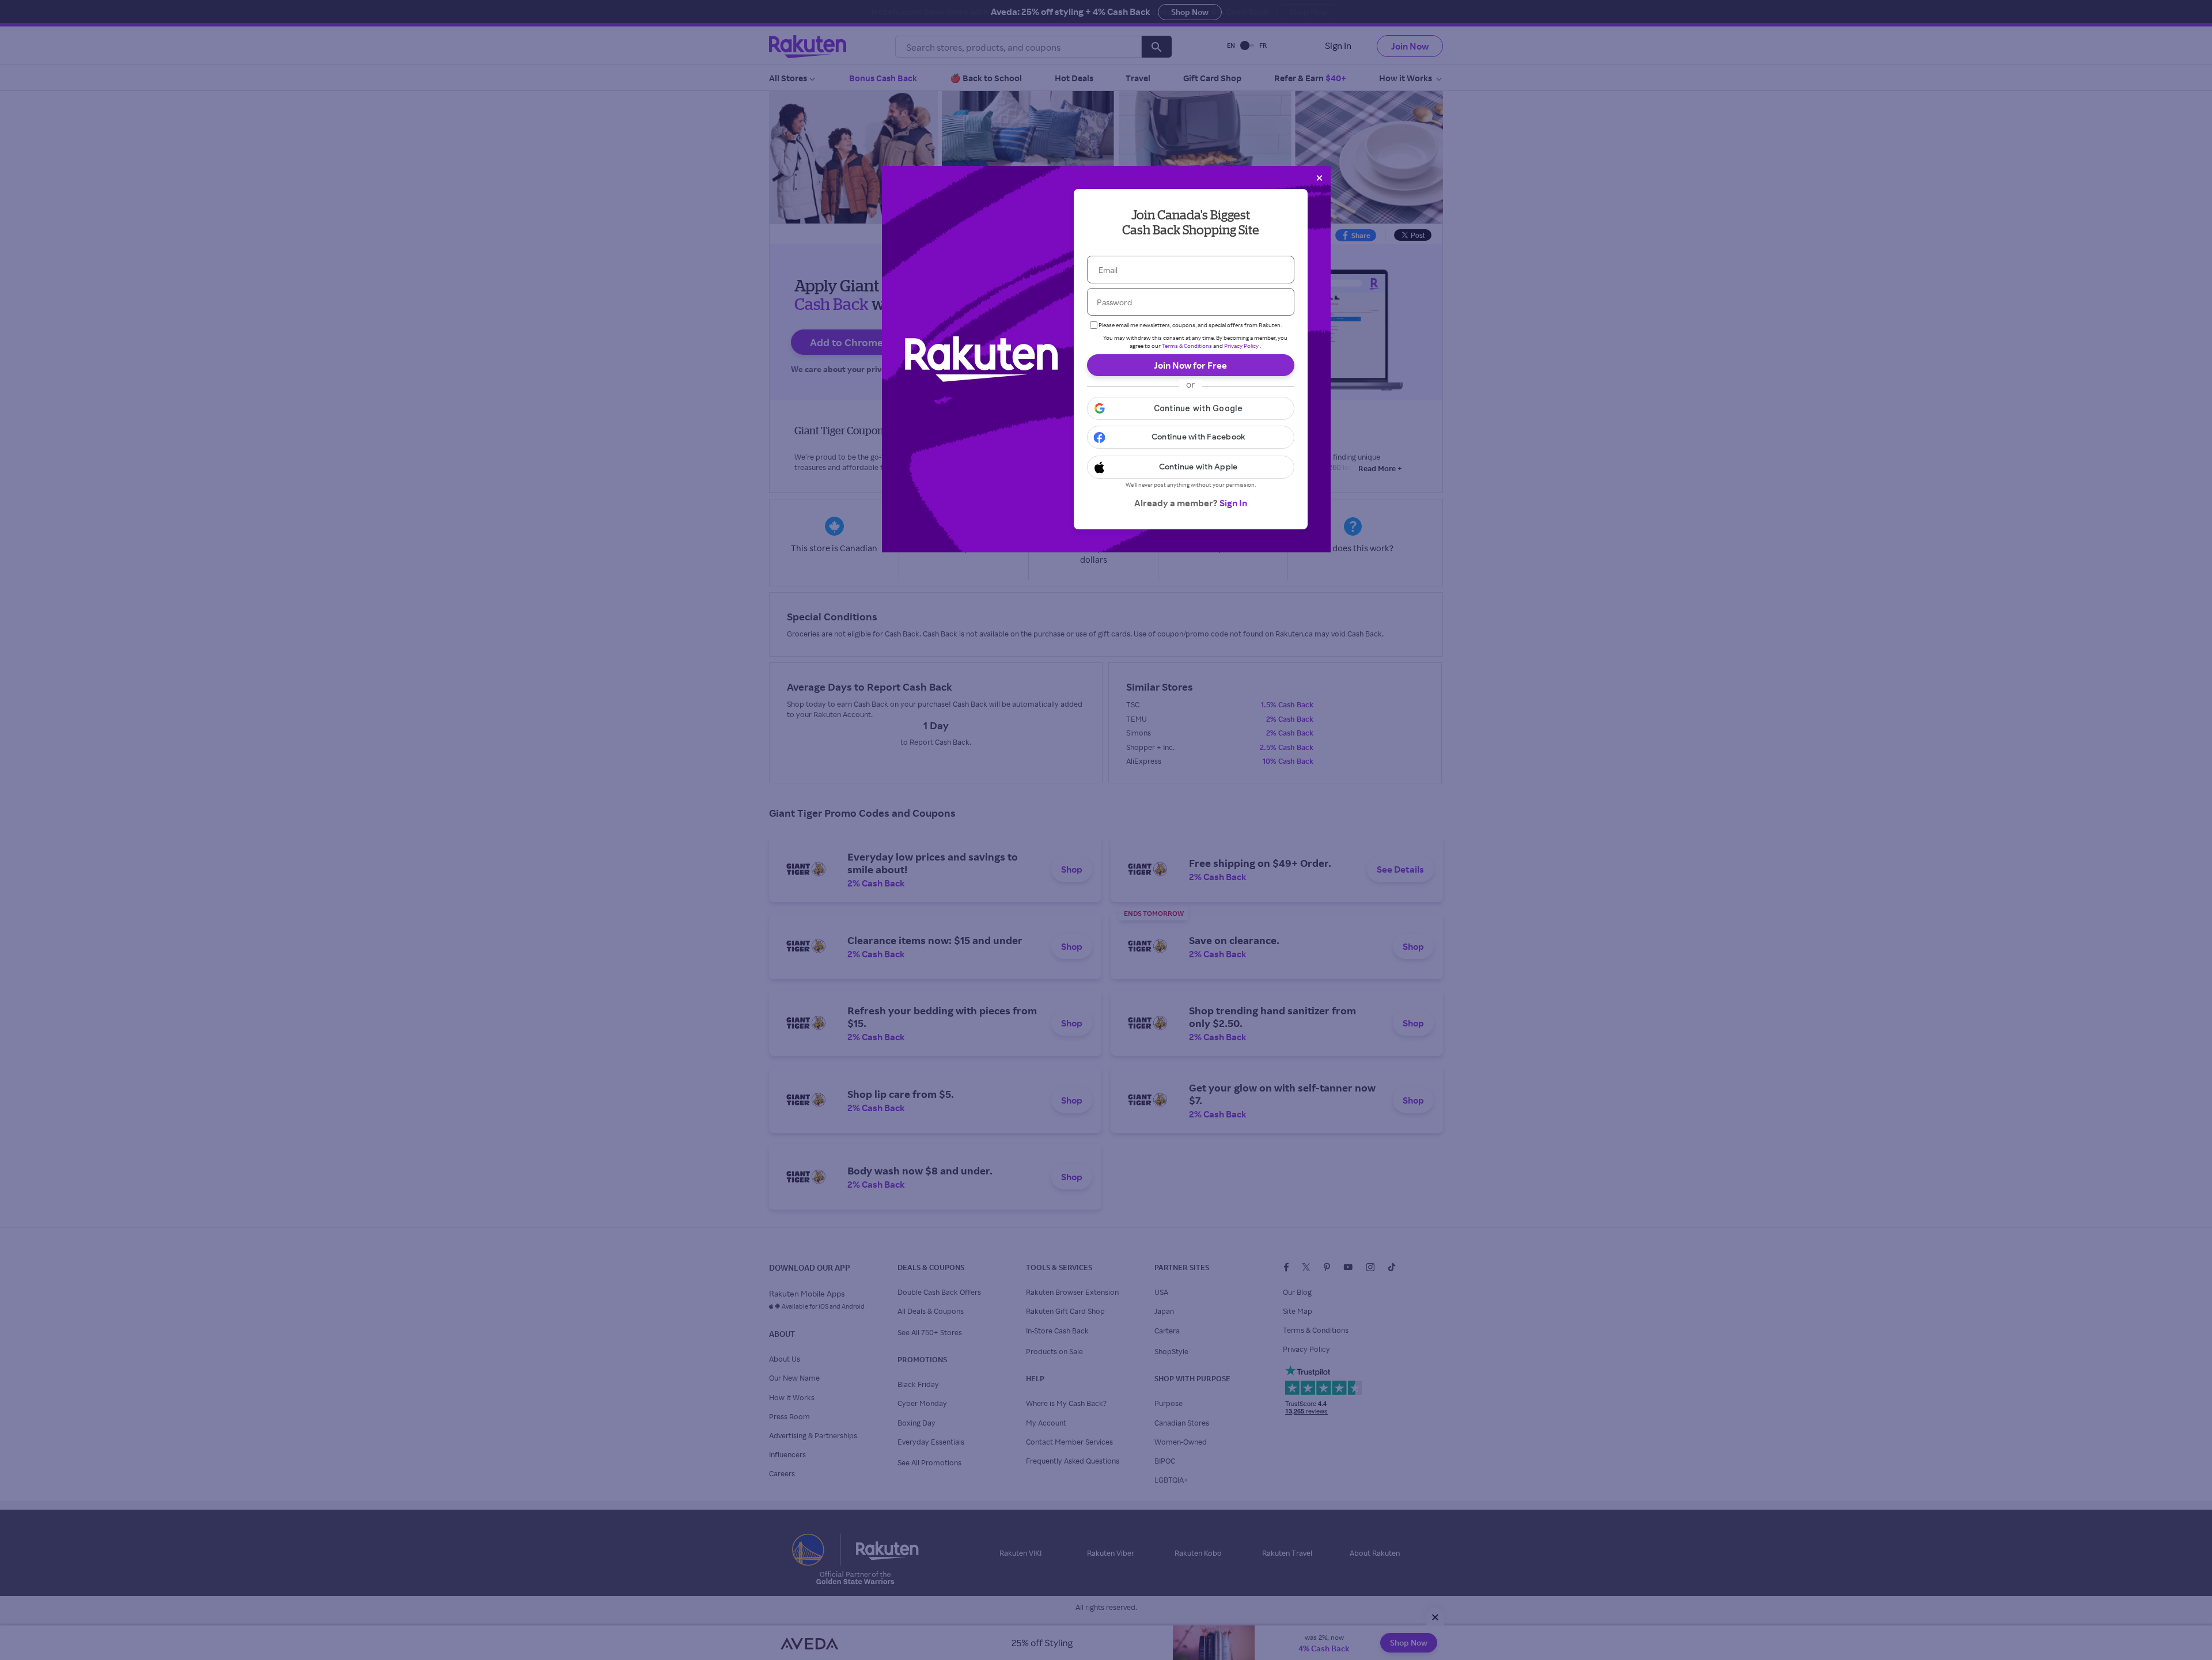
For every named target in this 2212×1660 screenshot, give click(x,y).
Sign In (1233, 503)
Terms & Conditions (1187, 346)
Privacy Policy (1241, 346)
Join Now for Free (1190, 365)
